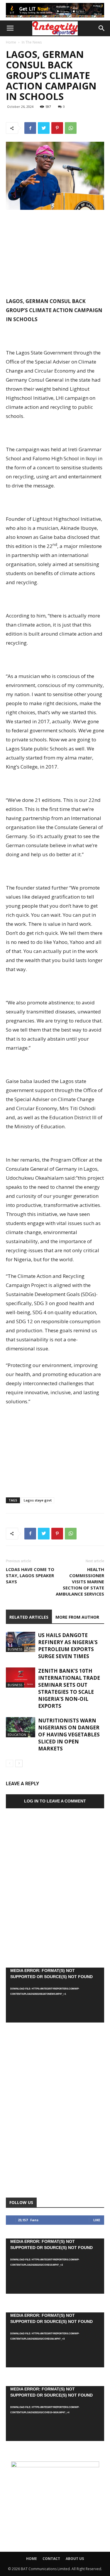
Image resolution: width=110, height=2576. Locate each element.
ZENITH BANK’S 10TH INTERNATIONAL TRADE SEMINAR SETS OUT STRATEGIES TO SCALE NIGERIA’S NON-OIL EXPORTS (69, 1688)
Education (17, 1735)
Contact (51, 2559)
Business (15, 1649)
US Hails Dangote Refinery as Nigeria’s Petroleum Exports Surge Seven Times (68, 1646)
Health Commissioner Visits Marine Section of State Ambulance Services (80, 1582)
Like (97, 2220)
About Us (75, 2559)
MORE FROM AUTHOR (77, 1617)
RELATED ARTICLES (29, 1617)
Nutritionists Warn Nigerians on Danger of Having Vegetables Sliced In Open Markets (69, 1735)
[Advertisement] (55, 254)
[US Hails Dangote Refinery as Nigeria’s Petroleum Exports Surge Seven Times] (21, 1642)
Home (11, 42)
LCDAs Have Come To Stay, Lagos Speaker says (30, 1575)
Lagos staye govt (38, 1500)
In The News (32, 42)
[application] (55, 1995)
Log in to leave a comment (55, 1801)
